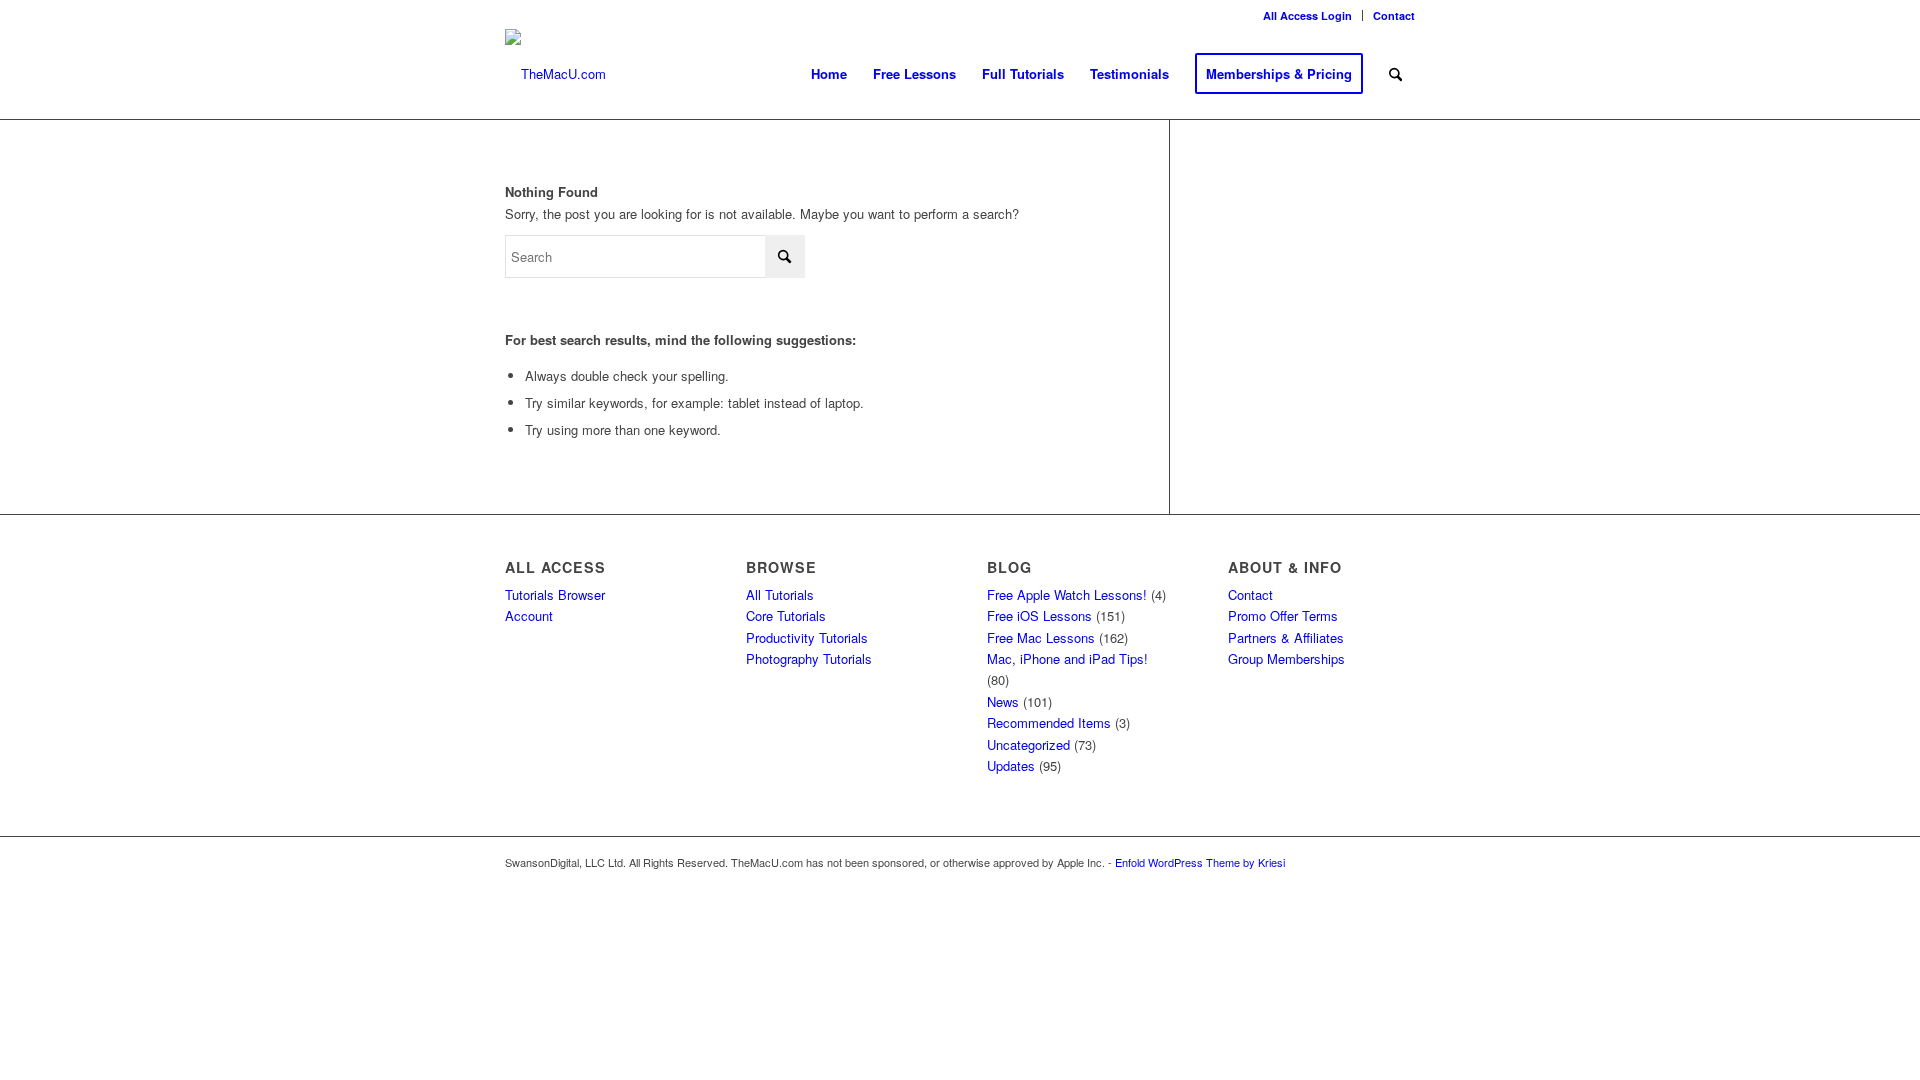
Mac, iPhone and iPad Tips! (1067, 658)
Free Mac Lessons (1041, 637)
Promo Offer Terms (1283, 615)
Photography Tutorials (809, 658)
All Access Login (1307, 15)
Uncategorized (1028, 744)
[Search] (1395, 74)
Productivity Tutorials (807, 637)
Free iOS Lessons (1039, 615)
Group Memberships (1286, 658)
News (1003, 701)
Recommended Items (1049, 722)
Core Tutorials (786, 615)
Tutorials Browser (555, 594)
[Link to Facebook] (1400, 862)
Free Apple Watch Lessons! (1067, 594)
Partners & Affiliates (1286, 637)
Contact (1394, 15)
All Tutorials (780, 594)
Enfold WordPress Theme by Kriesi (1200, 862)
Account (529, 615)
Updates (1011, 765)
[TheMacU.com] (555, 74)
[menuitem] (1308, 15)
